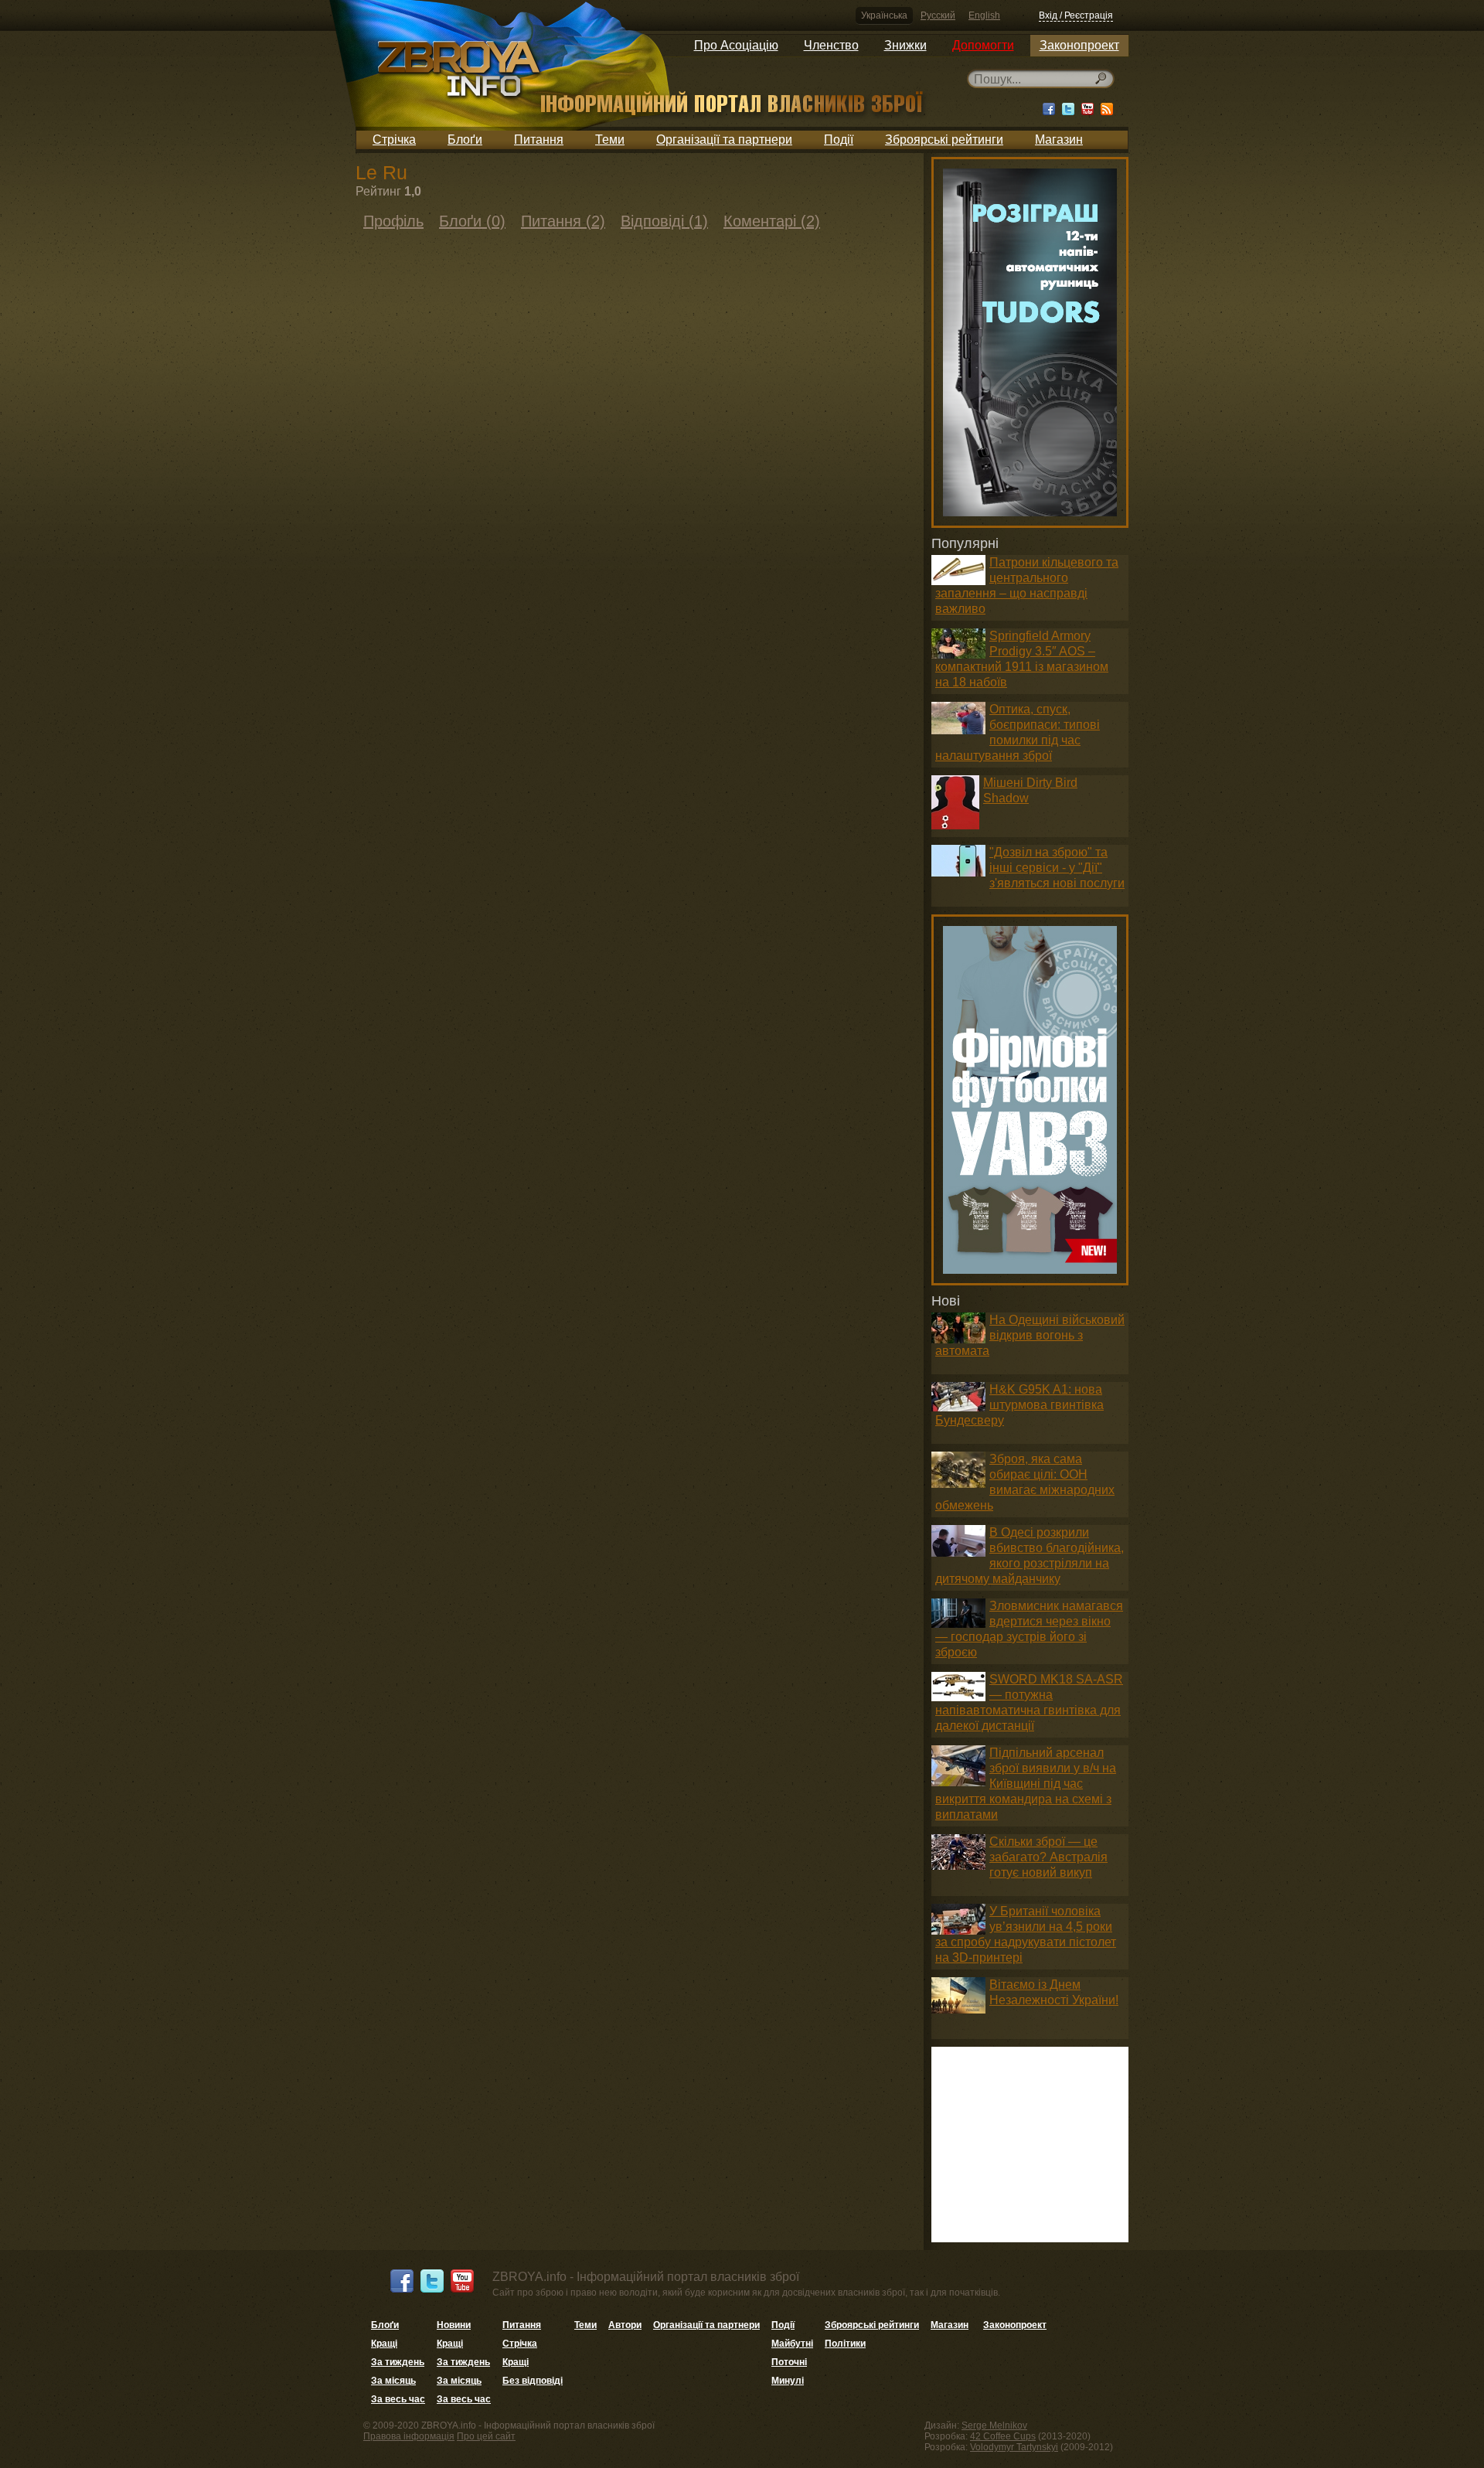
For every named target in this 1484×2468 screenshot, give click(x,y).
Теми (610, 140)
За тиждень (398, 2362)
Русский (938, 15)
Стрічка (394, 140)
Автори (625, 2325)
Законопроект (1079, 45)
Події (839, 140)
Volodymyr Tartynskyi (1014, 2447)
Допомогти (983, 45)
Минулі (788, 2381)
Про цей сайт (486, 2436)
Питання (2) (563, 221)
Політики (845, 2344)
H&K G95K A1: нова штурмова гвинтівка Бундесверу (1019, 1405)
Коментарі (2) (772, 221)
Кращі (384, 2344)
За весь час (398, 2399)
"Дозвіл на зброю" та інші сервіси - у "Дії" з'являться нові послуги (1057, 868)
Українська (884, 15)
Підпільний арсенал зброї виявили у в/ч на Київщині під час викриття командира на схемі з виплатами (1026, 1784)
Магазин (1059, 140)
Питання (539, 140)
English (984, 15)
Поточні (789, 2362)
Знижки (905, 45)
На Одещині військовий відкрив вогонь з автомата (1030, 1335)
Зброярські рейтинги (944, 140)
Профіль (393, 221)
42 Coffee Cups (1003, 2436)
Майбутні (792, 2344)
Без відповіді (533, 2381)
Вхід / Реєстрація (1076, 15)
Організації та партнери (724, 140)
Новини (454, 2325)
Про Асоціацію (736, 45)
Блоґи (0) (472, 221)
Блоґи (465, 140)
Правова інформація (409, 2436)
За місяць (393, 2381)
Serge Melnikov (994, 2425)
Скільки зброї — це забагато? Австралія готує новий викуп (1048, 1857)
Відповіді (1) (664, 221)
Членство (831, 45)
